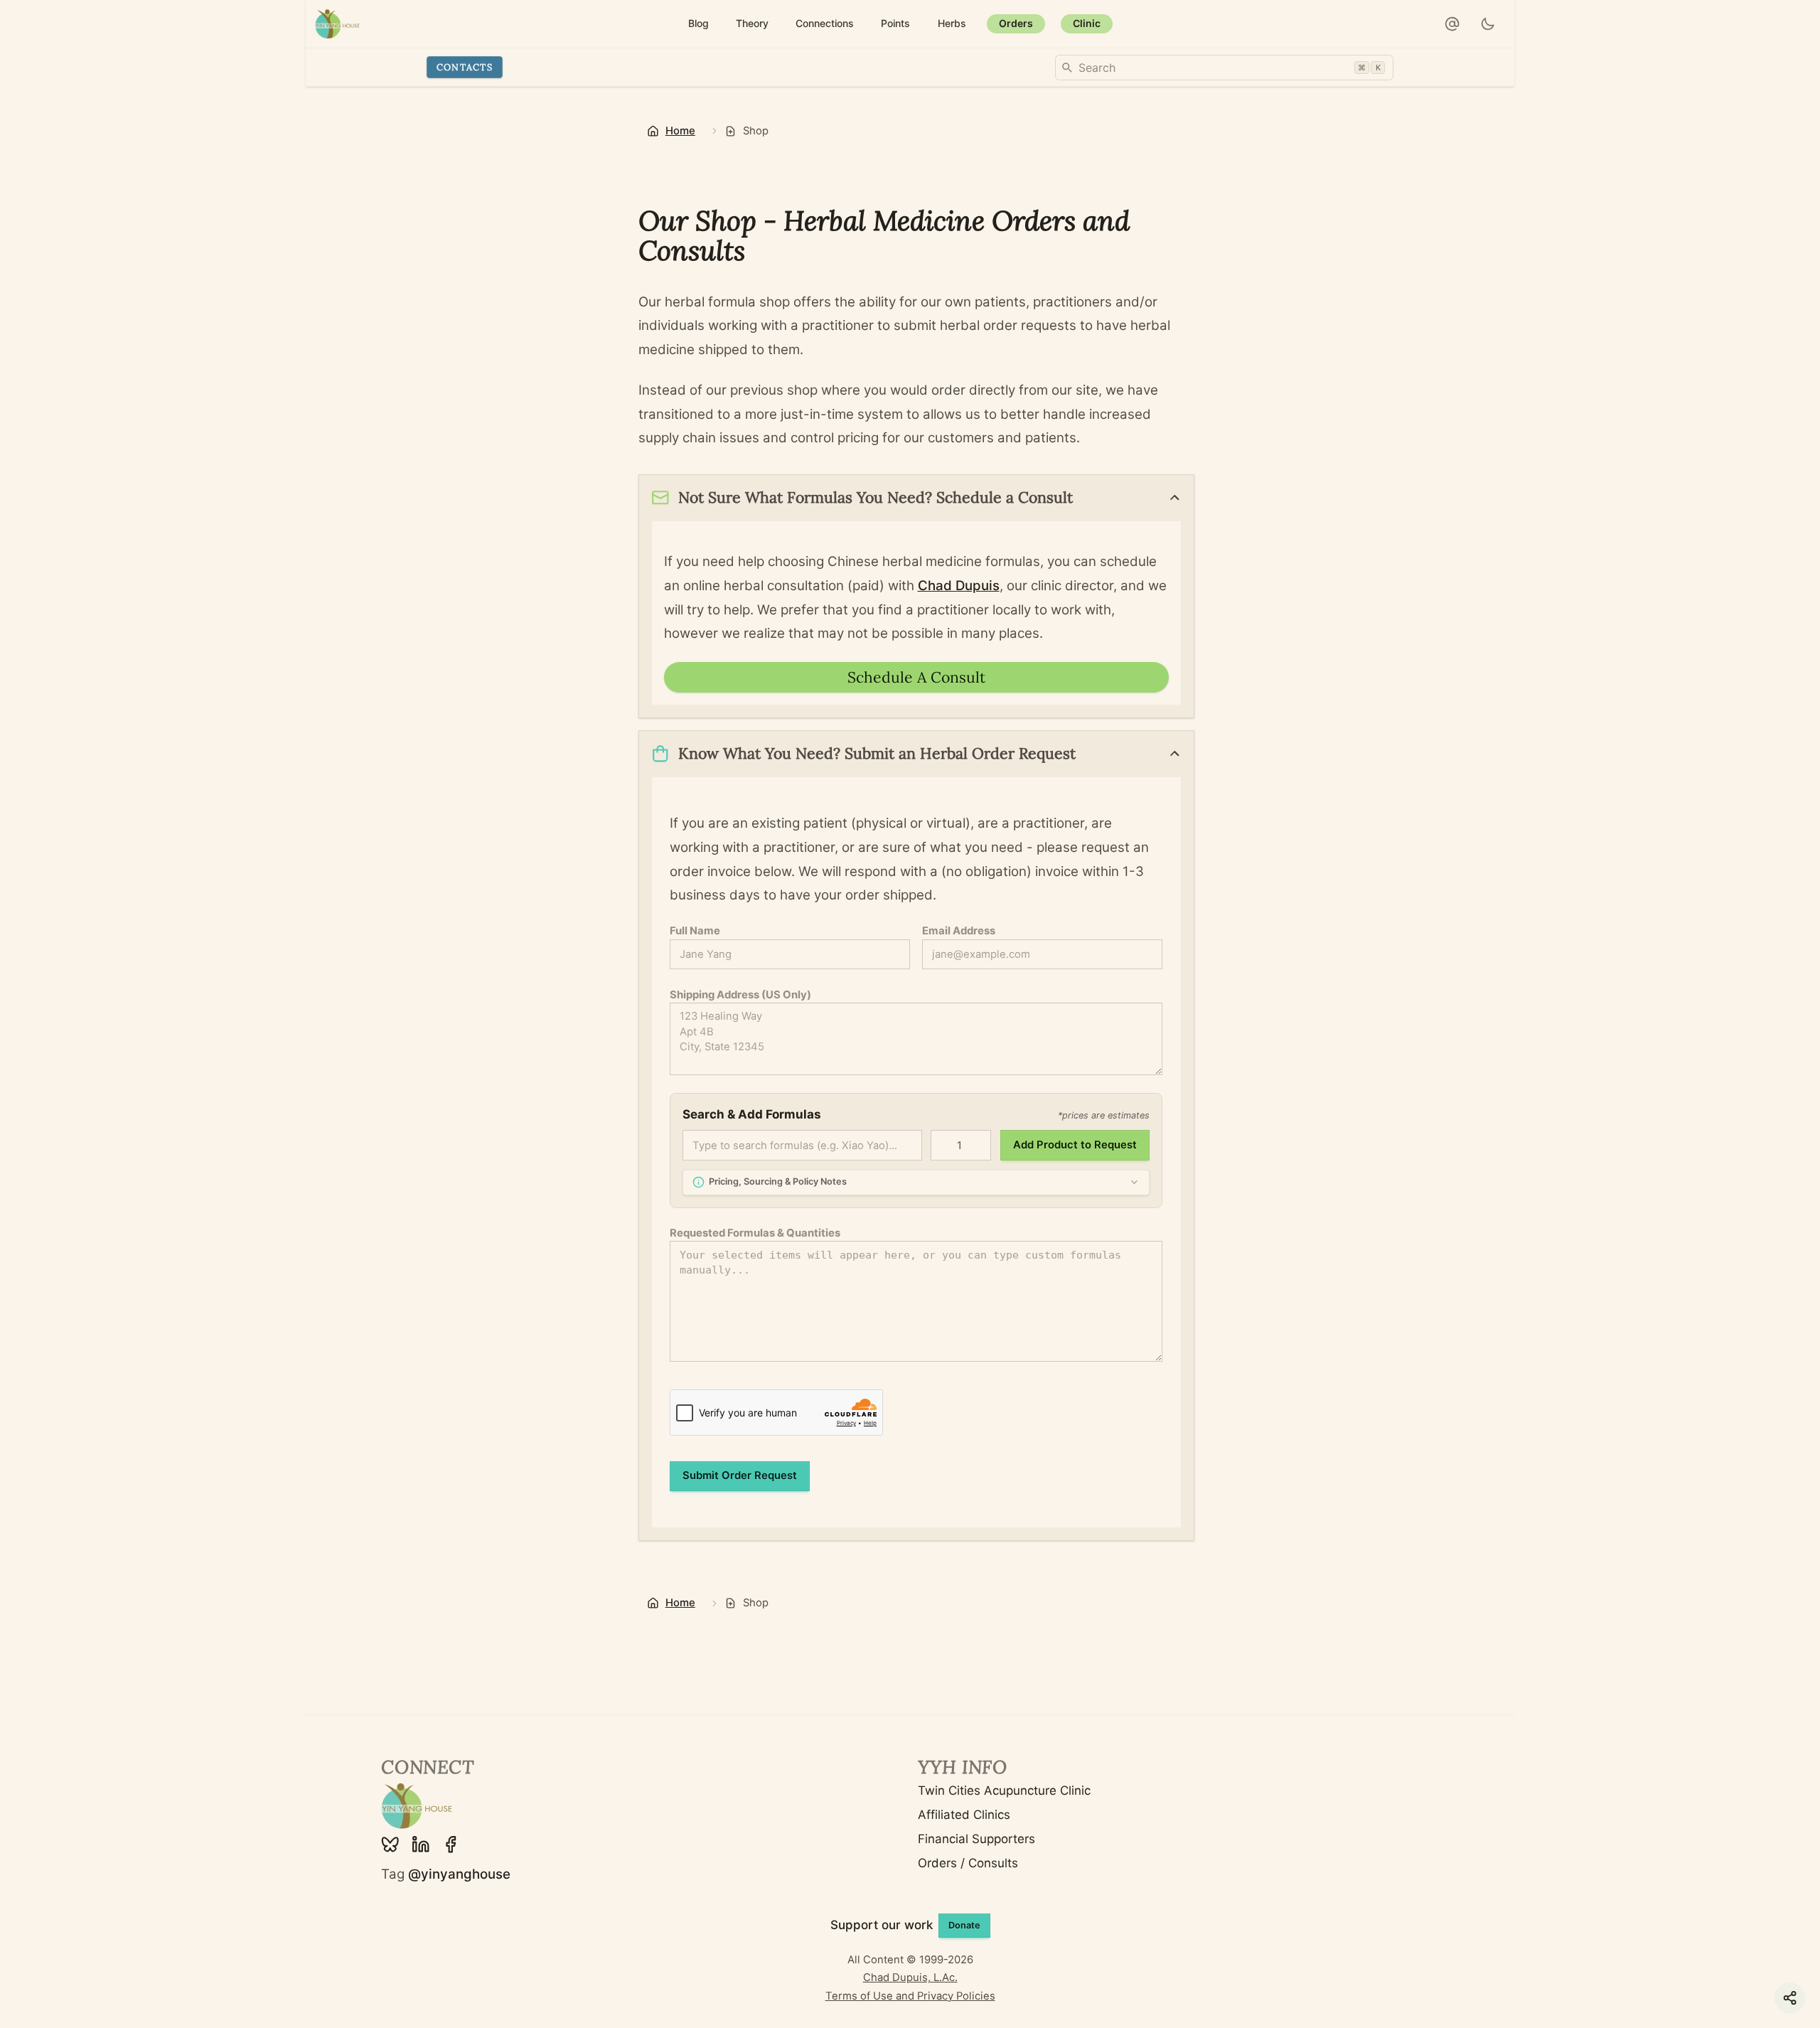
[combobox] (1224, 68)
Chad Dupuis (959, 586)
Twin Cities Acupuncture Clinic (1004, 1790)
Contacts (465, 67)
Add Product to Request (1075, 1145)
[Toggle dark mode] (1488, 24)
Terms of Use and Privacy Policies (910, 1996)
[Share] (1790, 1998)
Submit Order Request (740, 1475)
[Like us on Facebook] (451, 1845)
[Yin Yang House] (338, 24)
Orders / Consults (968, 1863)
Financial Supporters (976, 1839)
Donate (964, 1925)
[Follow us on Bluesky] (390, 1845)
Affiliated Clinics (964, 1815)
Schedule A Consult (916, 677)
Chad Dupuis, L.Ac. (910, 1978)
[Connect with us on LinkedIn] (421, 1845)
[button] (1452, 24)
